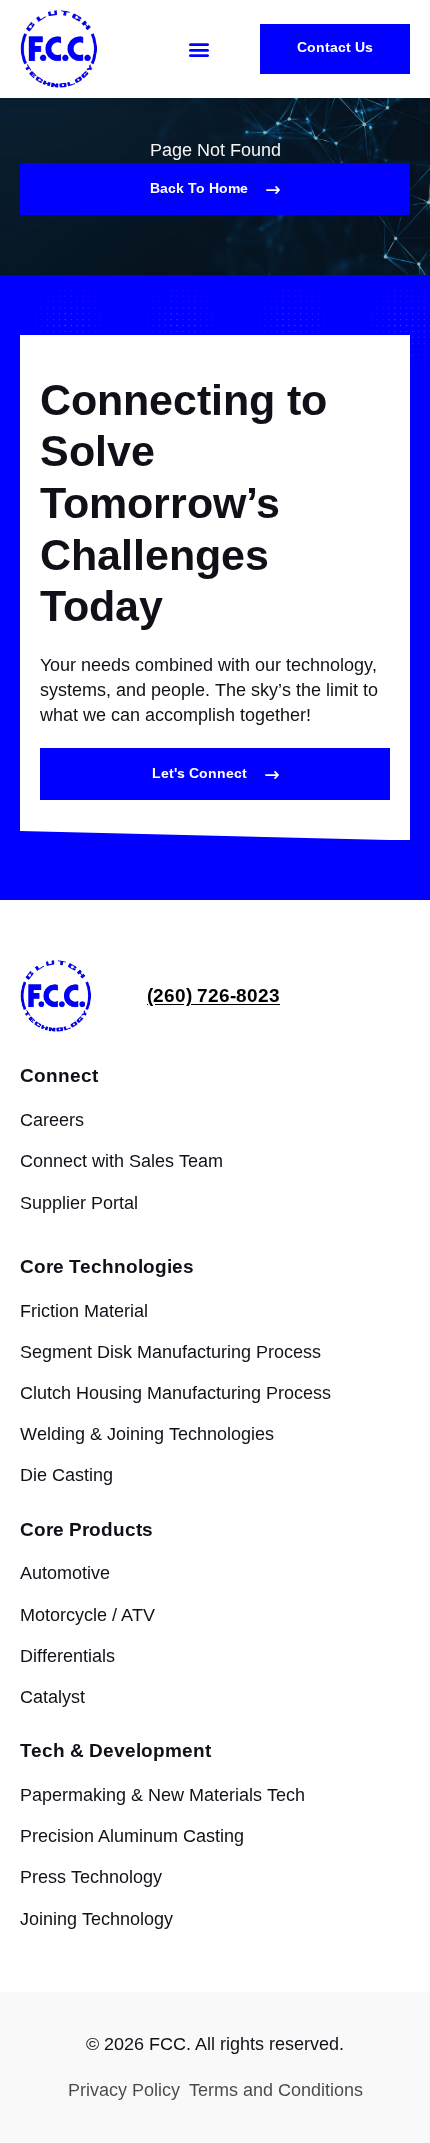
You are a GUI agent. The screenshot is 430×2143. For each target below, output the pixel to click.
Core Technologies (107, 1266)
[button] (198, 49)
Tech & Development (115, 1750)
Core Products (86, 1529)
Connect (59, 1075)
